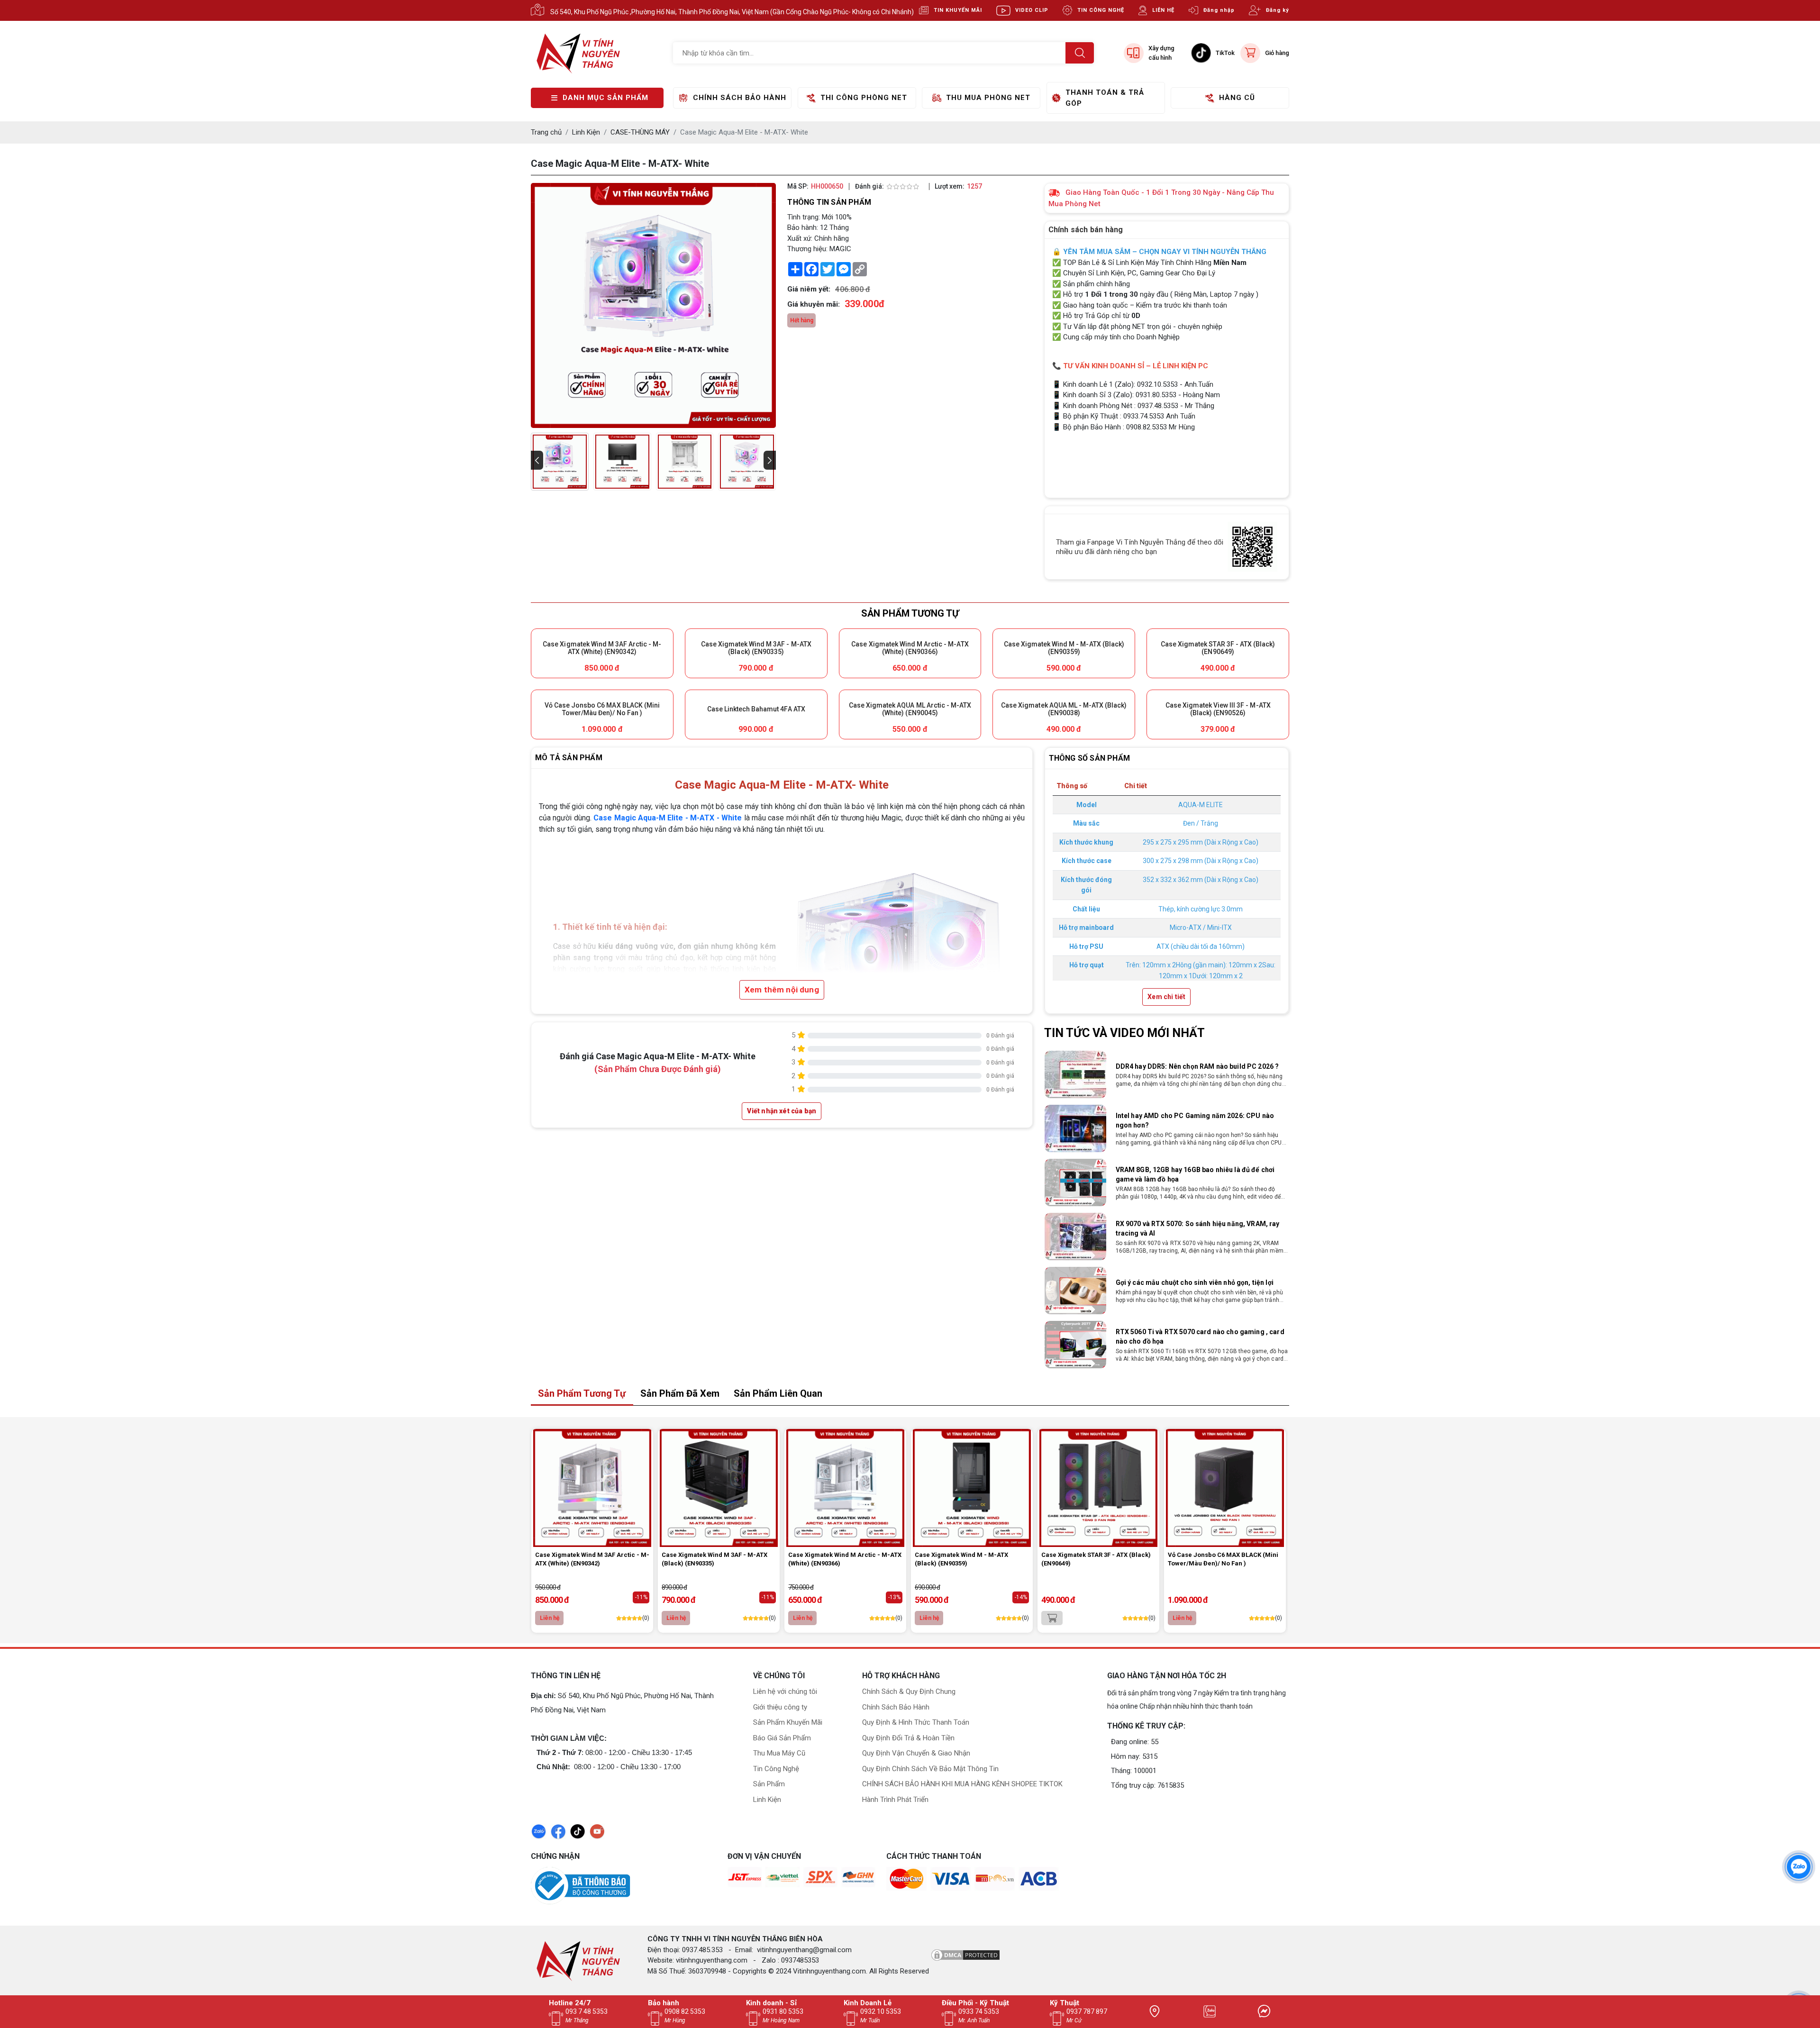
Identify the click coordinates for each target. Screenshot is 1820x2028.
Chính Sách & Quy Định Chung (909, 1692)
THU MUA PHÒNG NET (988, 98)
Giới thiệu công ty (780, 1707)
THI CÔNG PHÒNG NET (864, 98)
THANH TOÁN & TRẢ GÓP (1105, 98)
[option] (1167, 1074)
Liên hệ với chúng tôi (785, 1692)
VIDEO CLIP (1032, 10)
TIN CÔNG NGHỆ (1101, 10)
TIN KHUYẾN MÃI (958, 10)
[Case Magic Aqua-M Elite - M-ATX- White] (560, 462)
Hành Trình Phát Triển (895, 1800)
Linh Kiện (767, 1800)
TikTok (1225, 53)
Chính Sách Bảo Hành (896, 1707)
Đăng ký (1278, 10)
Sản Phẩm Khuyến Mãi (788, 1722)
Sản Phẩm (769, 1784)
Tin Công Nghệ (776, 1769)
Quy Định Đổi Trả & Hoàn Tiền (908, 1738)
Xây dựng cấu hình (1161, 53)
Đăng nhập (1219, 10)
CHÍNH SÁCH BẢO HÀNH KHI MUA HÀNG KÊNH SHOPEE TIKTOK (962, 1784)
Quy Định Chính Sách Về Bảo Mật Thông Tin (930, 1769)
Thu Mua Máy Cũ (779, 1753)
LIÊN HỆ (1163, 10)
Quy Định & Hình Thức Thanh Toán (916, 1722)
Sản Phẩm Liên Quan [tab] (778, 1393)
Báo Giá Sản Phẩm (782, 1738)
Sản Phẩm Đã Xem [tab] (680, 1393)
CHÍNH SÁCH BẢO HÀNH (740, 98)
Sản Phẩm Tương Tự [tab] (582, 1393)
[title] (1155, 2011)
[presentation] (537, 460)
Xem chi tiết (1166, 997)
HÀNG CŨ (1237, 98)
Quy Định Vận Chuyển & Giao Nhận (916, 1753)
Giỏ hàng (1277, 53)
